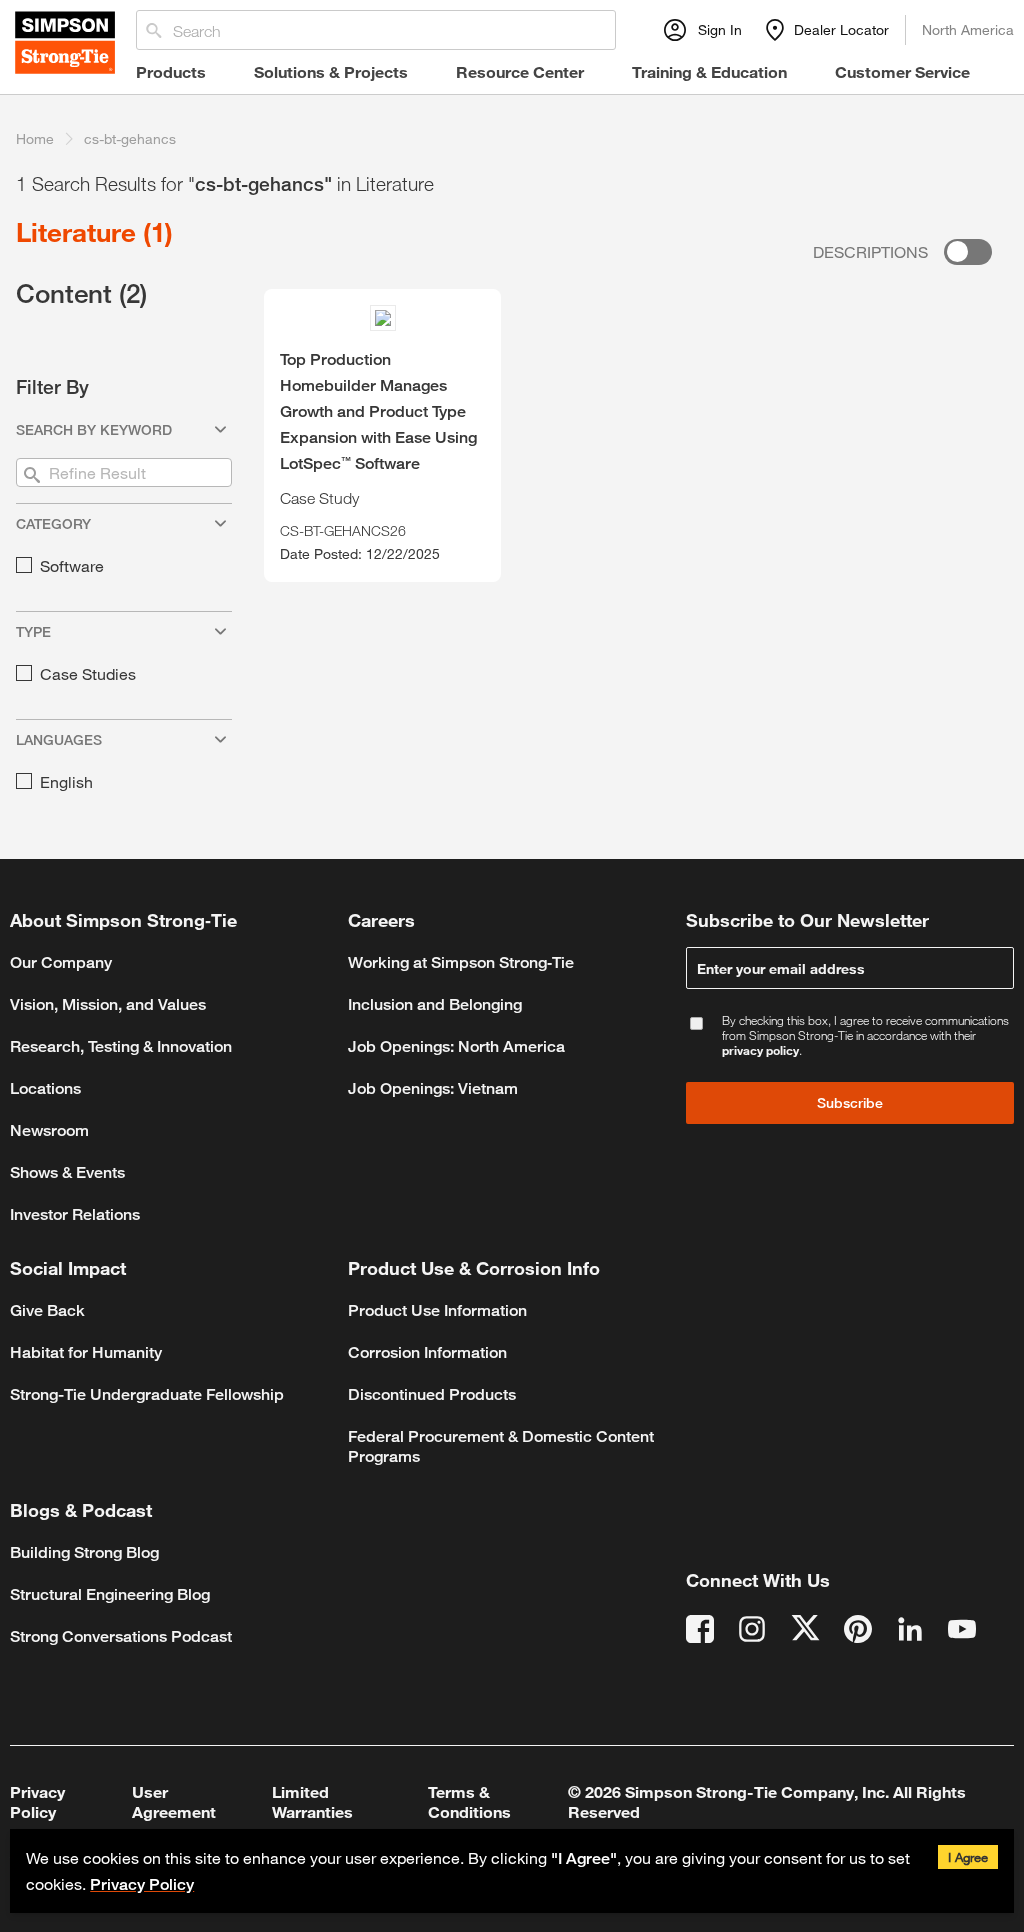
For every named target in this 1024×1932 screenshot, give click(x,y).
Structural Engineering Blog (110, 1594)
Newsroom (49, 1130)
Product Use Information (437, 1310)
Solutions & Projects (331, 71)
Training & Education (709, 71)
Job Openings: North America (456, 1046)
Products (171, 71)
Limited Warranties (312, 1801)
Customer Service (902, 71)
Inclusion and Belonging (435, 1004)
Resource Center (520, 71)
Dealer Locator (841, 29)
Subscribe (850, 1102)
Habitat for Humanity (86, 1352)
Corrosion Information (427, 1352)
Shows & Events (67, 1172)
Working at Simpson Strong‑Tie (461, 962)
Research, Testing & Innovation (121, 1046)
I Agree (968, 1857)
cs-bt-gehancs (130, 138)
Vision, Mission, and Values (108, 1004)
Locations (45, 1088)
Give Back (47, 1310)
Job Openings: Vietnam (433, 1088)
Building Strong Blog (84, 1552)
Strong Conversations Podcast (121, 1636)
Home (35, 138)
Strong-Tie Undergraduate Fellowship (147, 1394)
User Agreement (174, 1801)
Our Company (61, 962)
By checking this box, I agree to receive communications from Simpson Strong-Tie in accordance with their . (865, 1035)
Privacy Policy (142, 1884)
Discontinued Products (432, 1394)
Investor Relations (75, 1214)
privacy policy (760, 1050)
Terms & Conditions (469, 1801)
